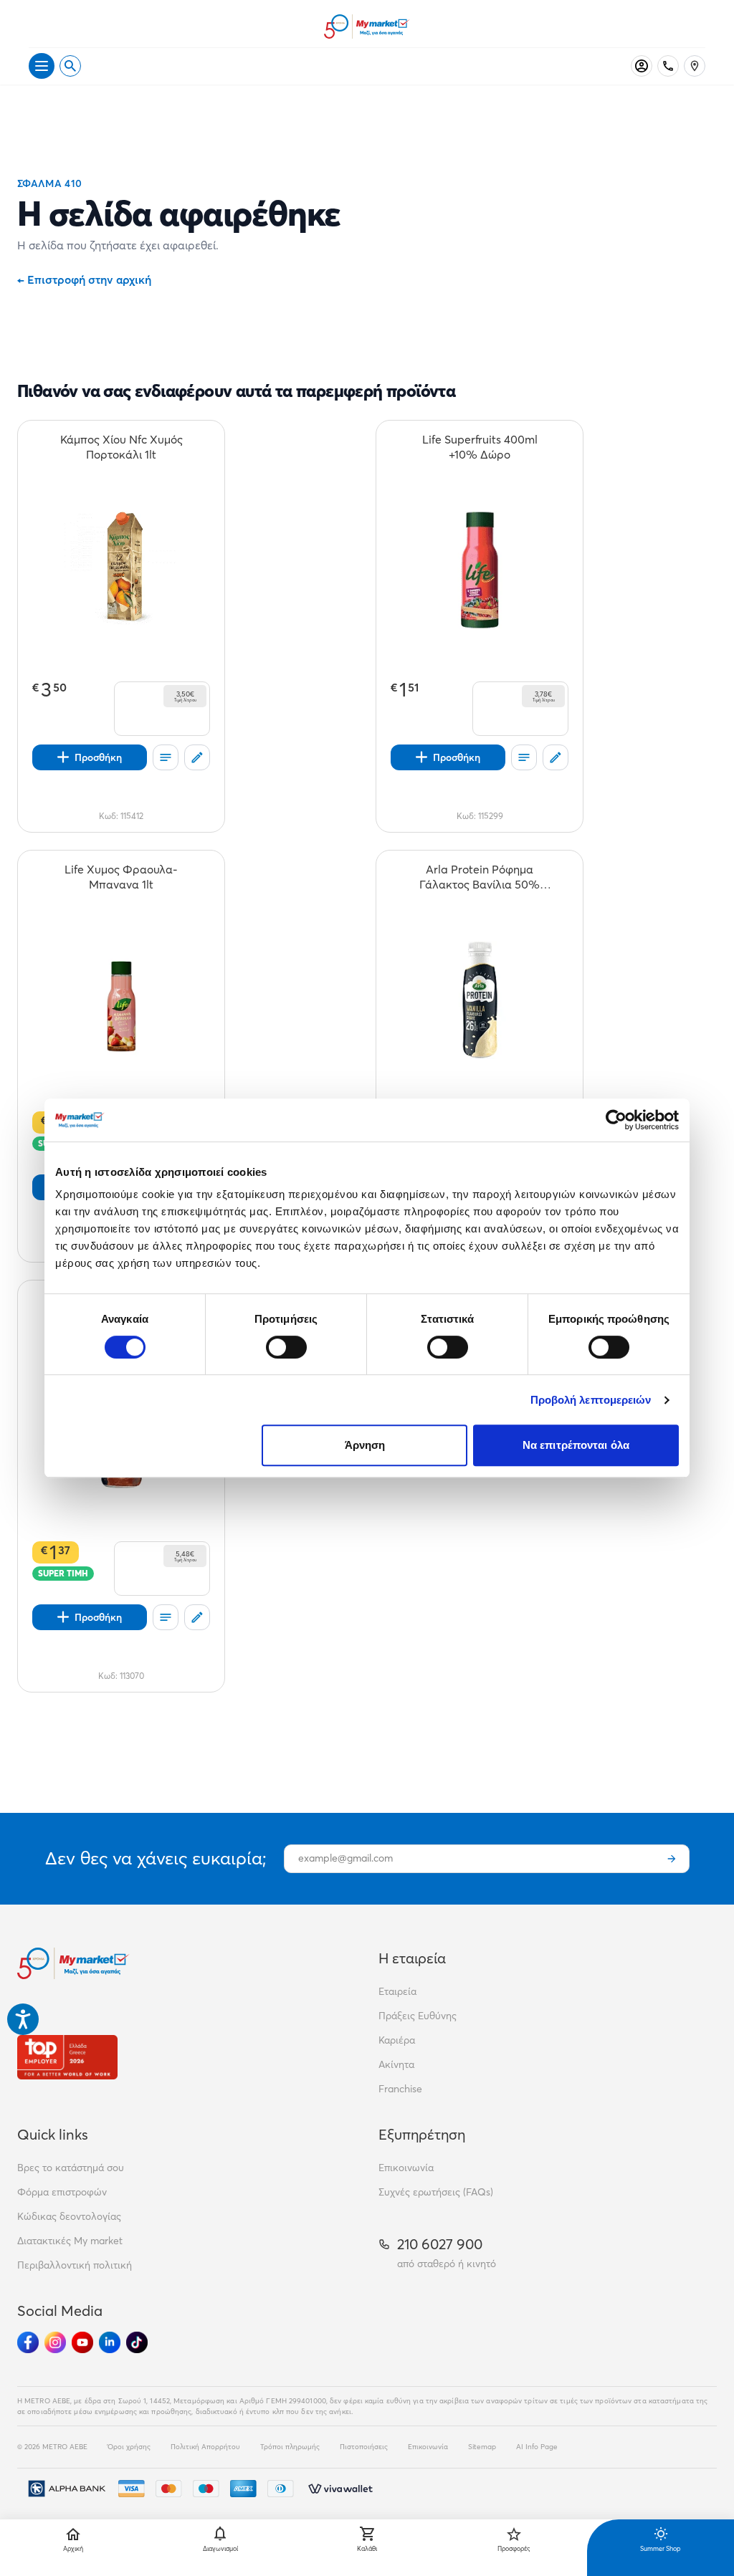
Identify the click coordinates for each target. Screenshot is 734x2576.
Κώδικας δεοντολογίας (69, 2216)
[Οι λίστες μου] (166, 757)
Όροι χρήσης (129, 2447)
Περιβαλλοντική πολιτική (75, 2265)
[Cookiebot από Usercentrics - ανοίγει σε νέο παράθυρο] (616, 1120)
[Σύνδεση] (642, 66)
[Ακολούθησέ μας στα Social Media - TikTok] (137, 2342)
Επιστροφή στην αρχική (84, 279)
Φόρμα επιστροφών (62, 2192)
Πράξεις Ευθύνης (418, 2016)
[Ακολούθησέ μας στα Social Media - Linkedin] (110, 2342)
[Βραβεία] (67, 2057)
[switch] (286, 1347)
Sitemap (482, 2447)
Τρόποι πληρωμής (290, 2447)
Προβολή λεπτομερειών (591, 1400)
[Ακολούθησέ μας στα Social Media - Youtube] (82, 2342)
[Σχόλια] (197, 757)
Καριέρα (397, 2040)
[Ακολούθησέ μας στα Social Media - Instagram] (55, 2342)
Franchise (400, 2089)
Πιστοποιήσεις (364, 2447)
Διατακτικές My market (70, 2241)
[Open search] (70, 66)
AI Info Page (537, 2447)
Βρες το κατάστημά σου (71, 2168)
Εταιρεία (397, 1991)
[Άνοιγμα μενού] (42, 66)
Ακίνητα (396, 2064)
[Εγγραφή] (672, 1859)
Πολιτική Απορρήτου (205, 2447)
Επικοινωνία (406, 2168)
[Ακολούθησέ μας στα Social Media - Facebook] (28, 2342)
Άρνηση (365, 1445)
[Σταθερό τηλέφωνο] (668, 66)
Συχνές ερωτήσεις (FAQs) (436, 2192)
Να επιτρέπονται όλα (576, 1445)
